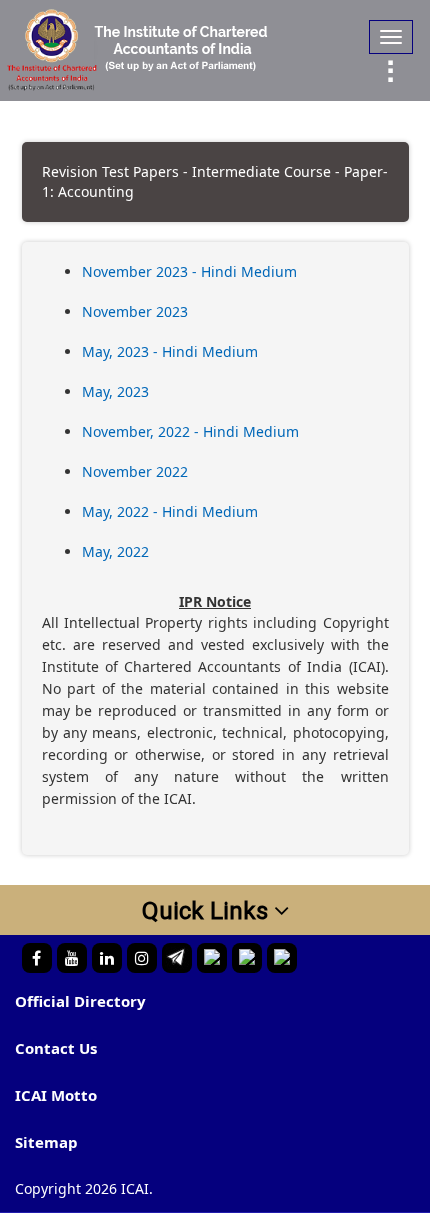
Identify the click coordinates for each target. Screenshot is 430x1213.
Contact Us (56, 1048)
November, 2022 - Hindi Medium (190, 431)
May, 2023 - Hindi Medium (170, 351)
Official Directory (80, 1001)
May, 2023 (115, 391)
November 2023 (135, 311)
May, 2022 (115, 551)
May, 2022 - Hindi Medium (170, 511)
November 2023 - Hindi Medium (189, 271)
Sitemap (46, 1142)
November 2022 (135, 471)
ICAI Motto (56, 1095)
